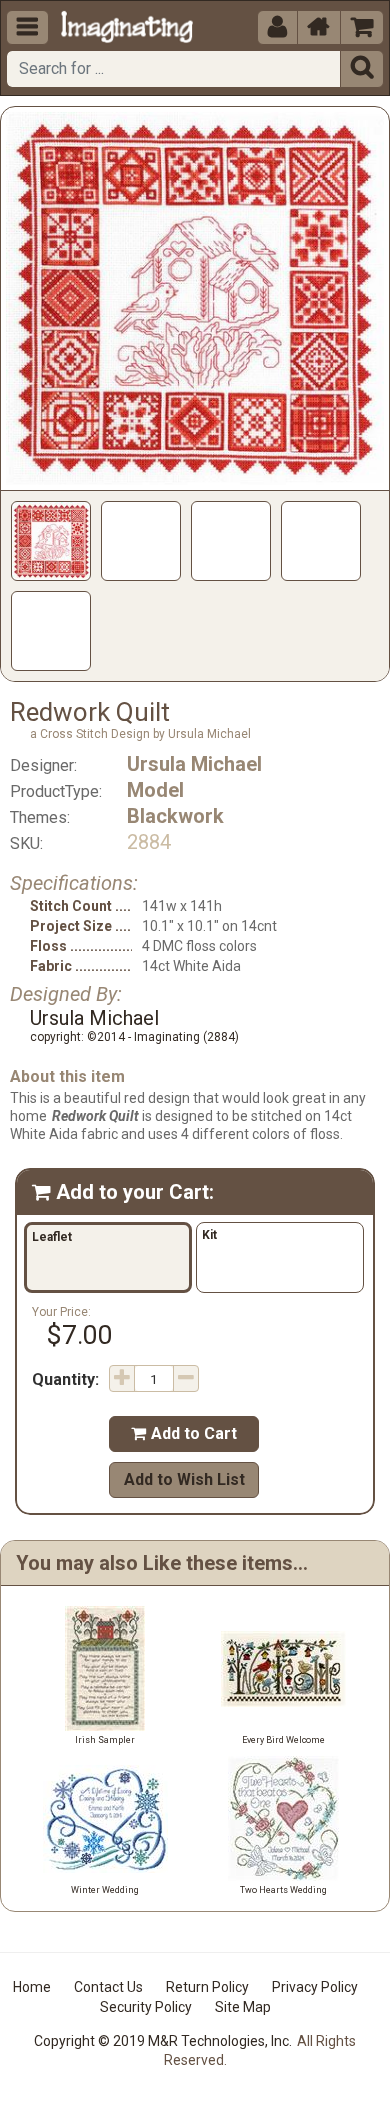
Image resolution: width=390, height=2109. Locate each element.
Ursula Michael (194, 764)
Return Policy (207, 1987)
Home (32, 1987)
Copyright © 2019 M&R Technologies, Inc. (163, 2041)
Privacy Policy (315, 1987)
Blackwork (175, 816)
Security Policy (146, 2007)
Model (155, 790)
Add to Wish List (184, 1479)
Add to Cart (184, 1433)
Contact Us (108, 1987)
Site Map (243, 2007)
